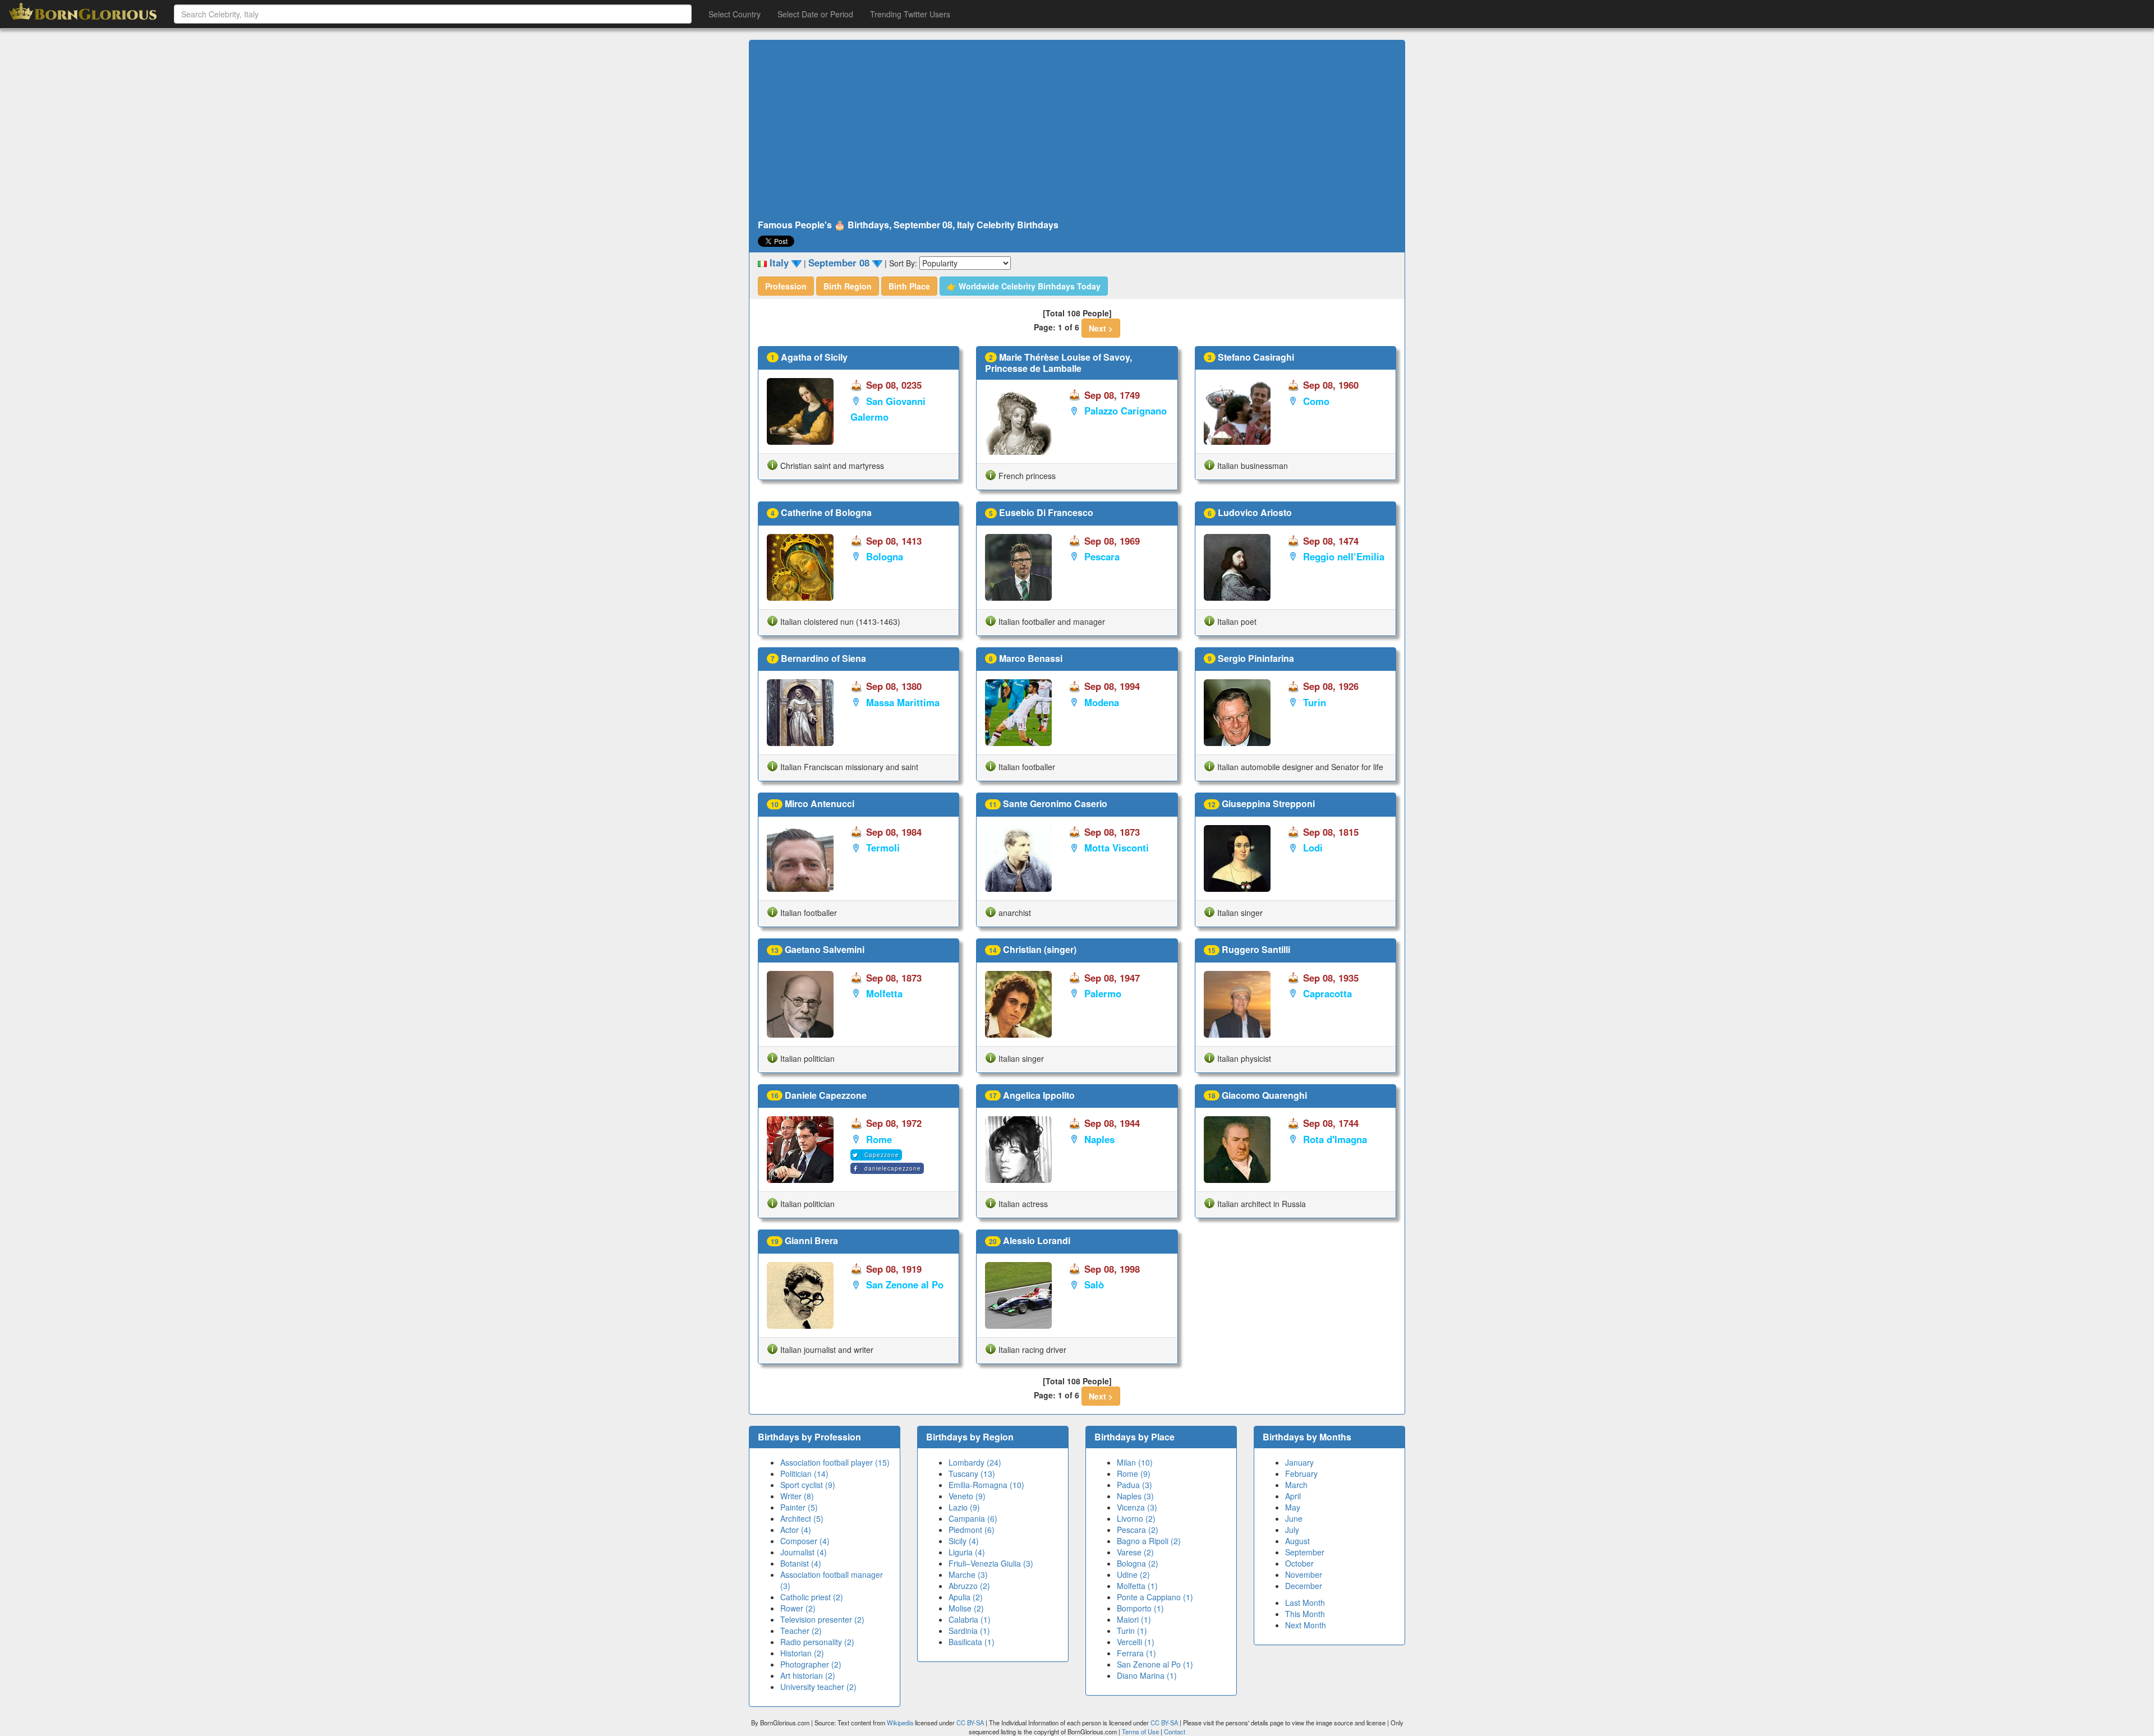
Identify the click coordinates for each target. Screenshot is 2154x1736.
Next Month (1306, 1625)
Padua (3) (1134, 1485)
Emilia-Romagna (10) (986, 1485)
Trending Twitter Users (910, 14)
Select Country (735, 14)
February (1301, 1473)
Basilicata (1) (972, 1642)
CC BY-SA (970, 1723)
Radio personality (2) (817, 1642)
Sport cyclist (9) (808, 1485)
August (1297, 1541)
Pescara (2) (1138, 1530)
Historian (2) (802, 1653)
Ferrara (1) (1136, 1653)
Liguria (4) (967, 1552)
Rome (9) (1134, 1473)
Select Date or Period (815, 14)
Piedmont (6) (972, 1530)
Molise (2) (966, 1608)
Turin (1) (1132, 1631)
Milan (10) (1135, 1462)
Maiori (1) (1134, 1619)
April (1293, 1496)
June (1294, 1518)
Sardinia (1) (969, 1631)
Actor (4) (796, 1530)
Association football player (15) (835, 1462)
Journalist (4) (804, 1552)
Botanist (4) (801, 1563)
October (1299, 1563)
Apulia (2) (966, 1597)
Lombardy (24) (975, 1462)
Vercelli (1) (1136, 1642)
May (1293, 1507)
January (1299, 1462)
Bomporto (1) (1140, 1608)
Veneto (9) (967, 1496)
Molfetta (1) (1137, 1586)
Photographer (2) (811, 1664)
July (1292, 1530)
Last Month (1305, 1603)
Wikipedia (900, 1723)
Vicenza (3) (1137, 1507)
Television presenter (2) (822, 1619)
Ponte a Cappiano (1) (1155, 1597)
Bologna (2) (1138, 1563)
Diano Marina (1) (1147, 1675)
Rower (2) (798, 1608)
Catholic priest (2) (812, 1597)
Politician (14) (804, 1473)
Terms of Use (1141, 1732)
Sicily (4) (964, 1541)
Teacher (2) (801, 1631)
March (1296, 1485)
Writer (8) (797, 1496)
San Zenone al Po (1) (1155, 1664)
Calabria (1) (970, 1619)
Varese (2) (1135, 1552)
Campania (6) (973, 1518)
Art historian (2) (808, 1675)
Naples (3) (1135, 1496)
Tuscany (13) (972, 1473)
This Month (1305, 1614)
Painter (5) (799, 1507)
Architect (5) (802, 1518)
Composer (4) (805, 1541)
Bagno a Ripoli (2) (1149, 1541)
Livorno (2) (1136, 1518)
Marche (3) (968, 1574)
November (1304, 1574)
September (1305, 1552)
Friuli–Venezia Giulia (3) (991, 1563)
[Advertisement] (1077, 130)
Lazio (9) (964, 1507)
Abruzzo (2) (969, 1586)
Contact (1175, 1732)
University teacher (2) (818, 1687)
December (1304, 1586)
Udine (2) (1133, 1574)
